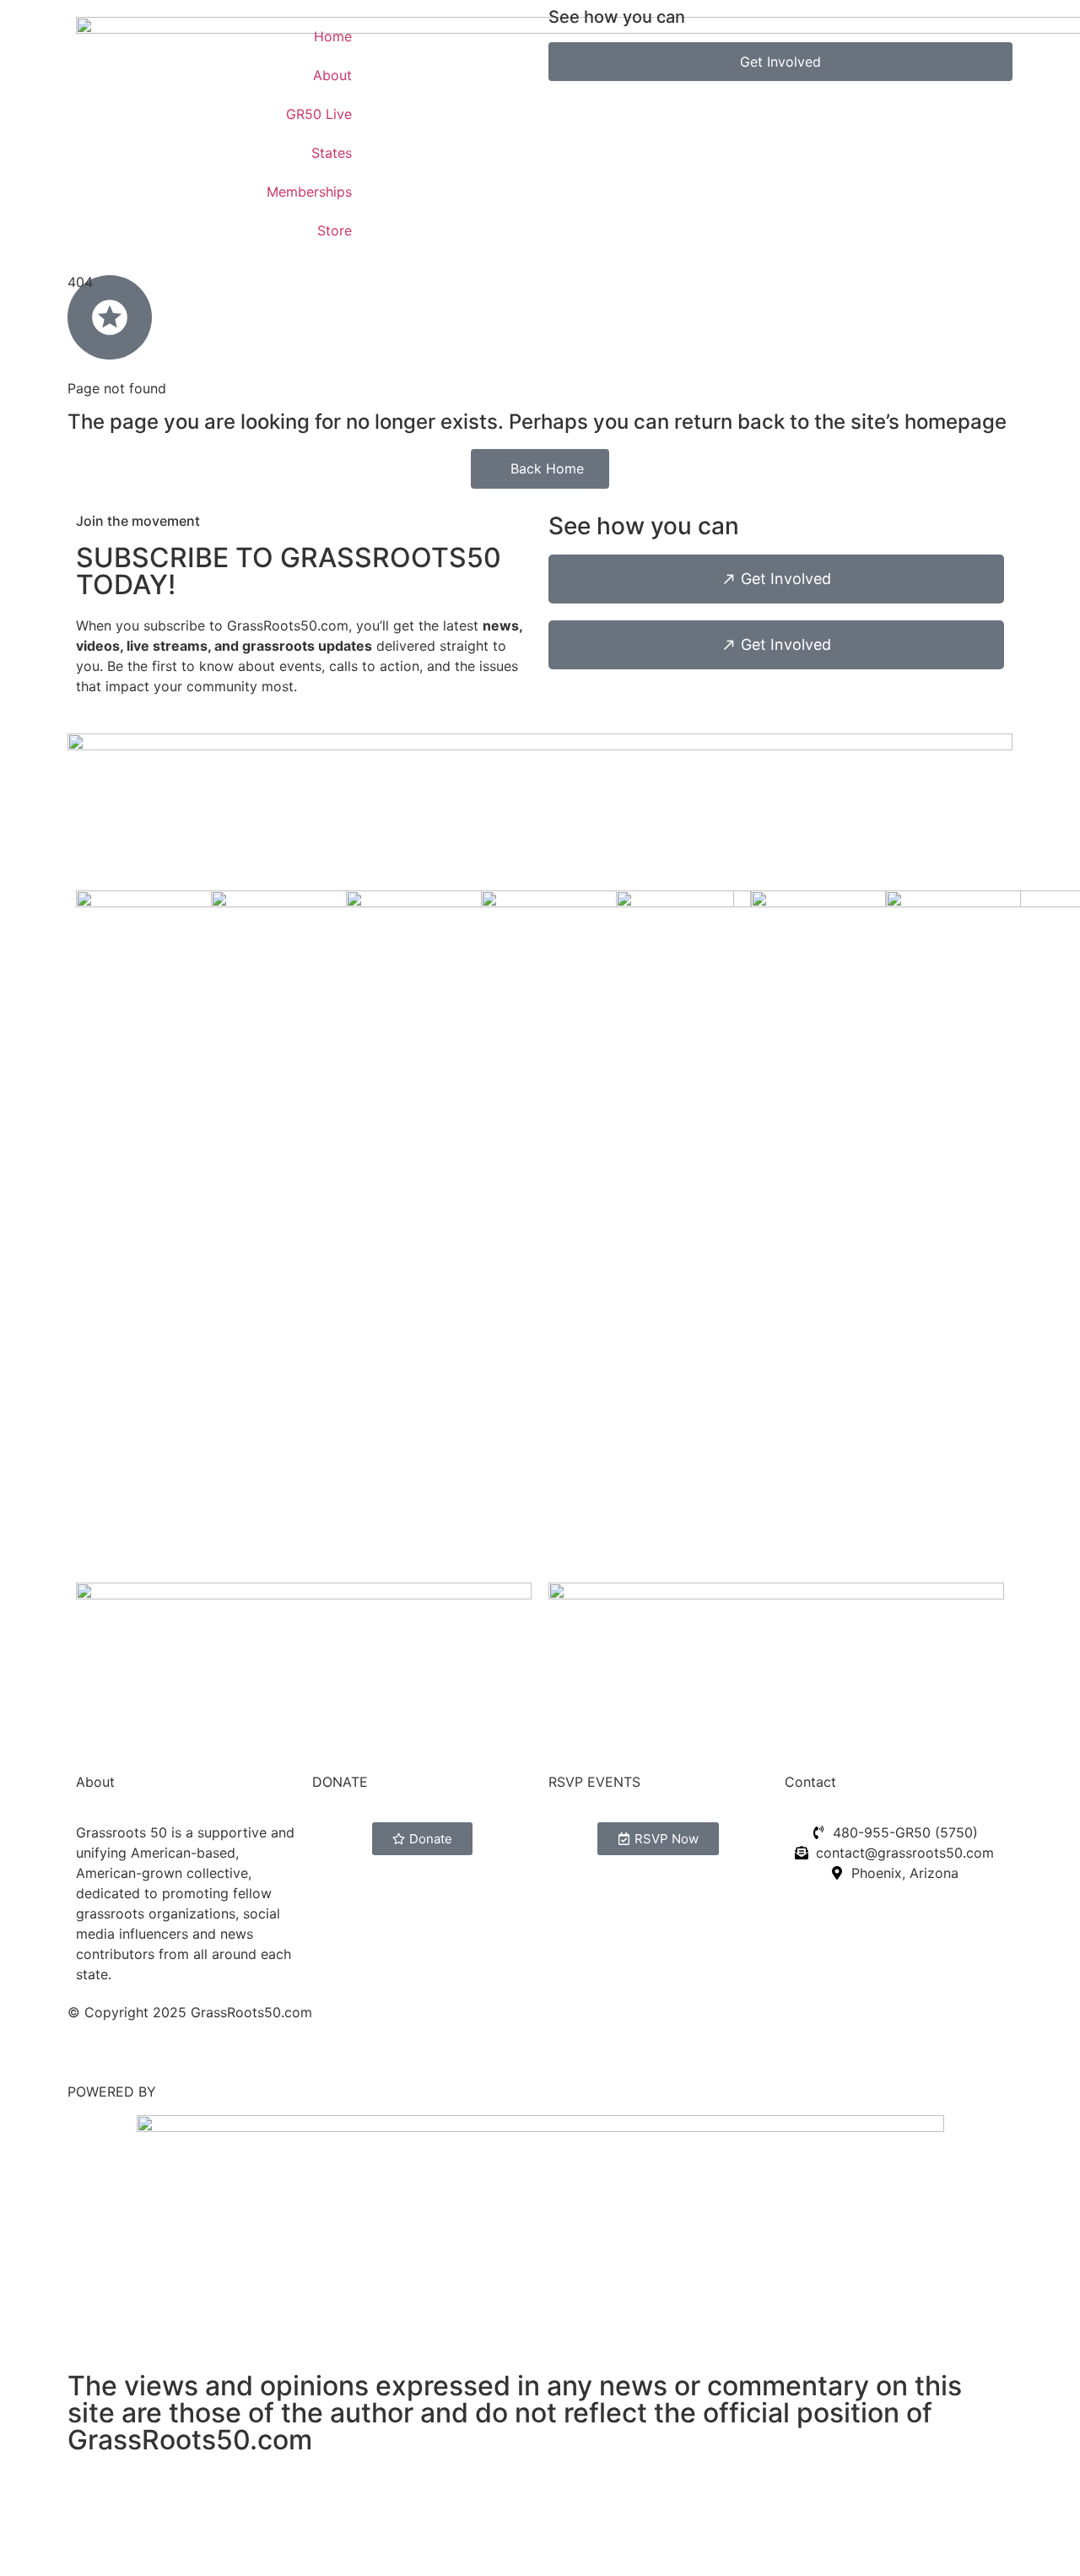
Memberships (309, 192)
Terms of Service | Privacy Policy (173, 2046)
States (332, 153)
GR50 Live (319, 114)
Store (335, 230)
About (332, 75)
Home (333, 36)
